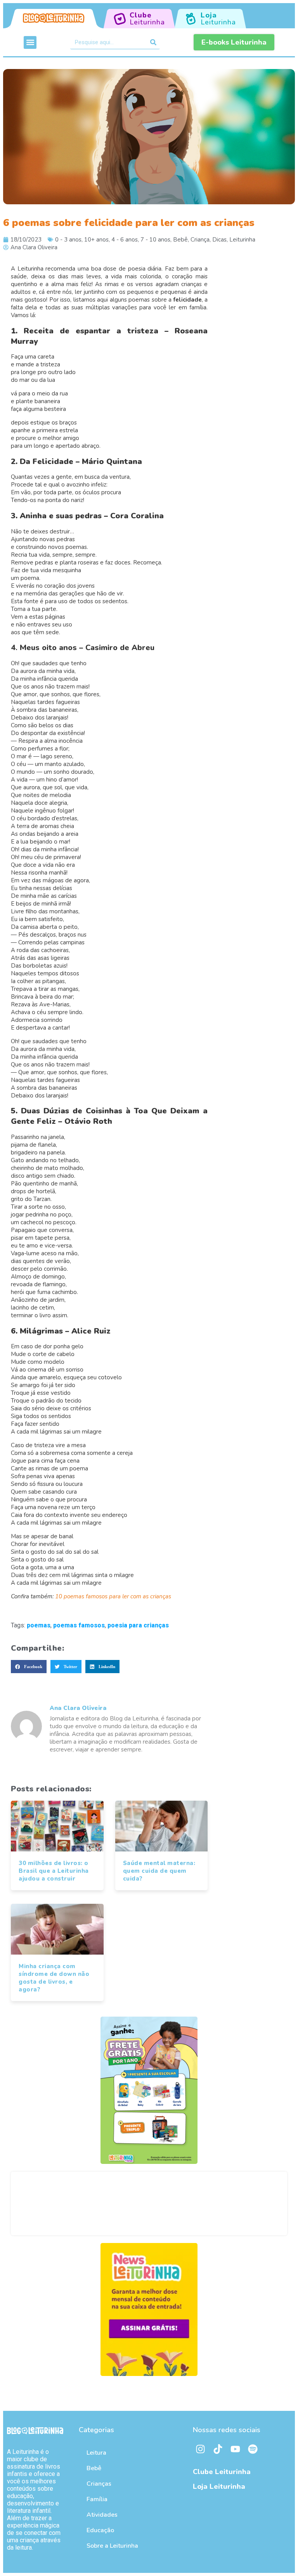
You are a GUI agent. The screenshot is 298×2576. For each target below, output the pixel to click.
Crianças (99, 2484)
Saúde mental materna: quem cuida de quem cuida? (159, 1871)
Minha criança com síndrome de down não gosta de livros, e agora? (54, 1978)
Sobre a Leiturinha (112, 2546)
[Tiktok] (218, 2449)
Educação (100, 2530)
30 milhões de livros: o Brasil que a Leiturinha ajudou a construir (54, 1871)
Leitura (96, 2453)
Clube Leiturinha (222, 2472)
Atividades (102, 2515)
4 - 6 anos (125, 240)
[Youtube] (236, 2449)
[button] (30, 42)
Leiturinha (242, 240)
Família (97, 2499)
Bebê (180, 240)
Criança (200, 240)
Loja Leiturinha (219, 2486)
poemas (39, 1625)
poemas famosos (79, 1625)
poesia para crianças (138, 1625)
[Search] (153, 42)
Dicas (219, 240)
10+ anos (96, 240)
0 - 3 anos (68, 240)
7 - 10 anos (155, 240)
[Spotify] (253, 2449)
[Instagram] (201, 2449)
